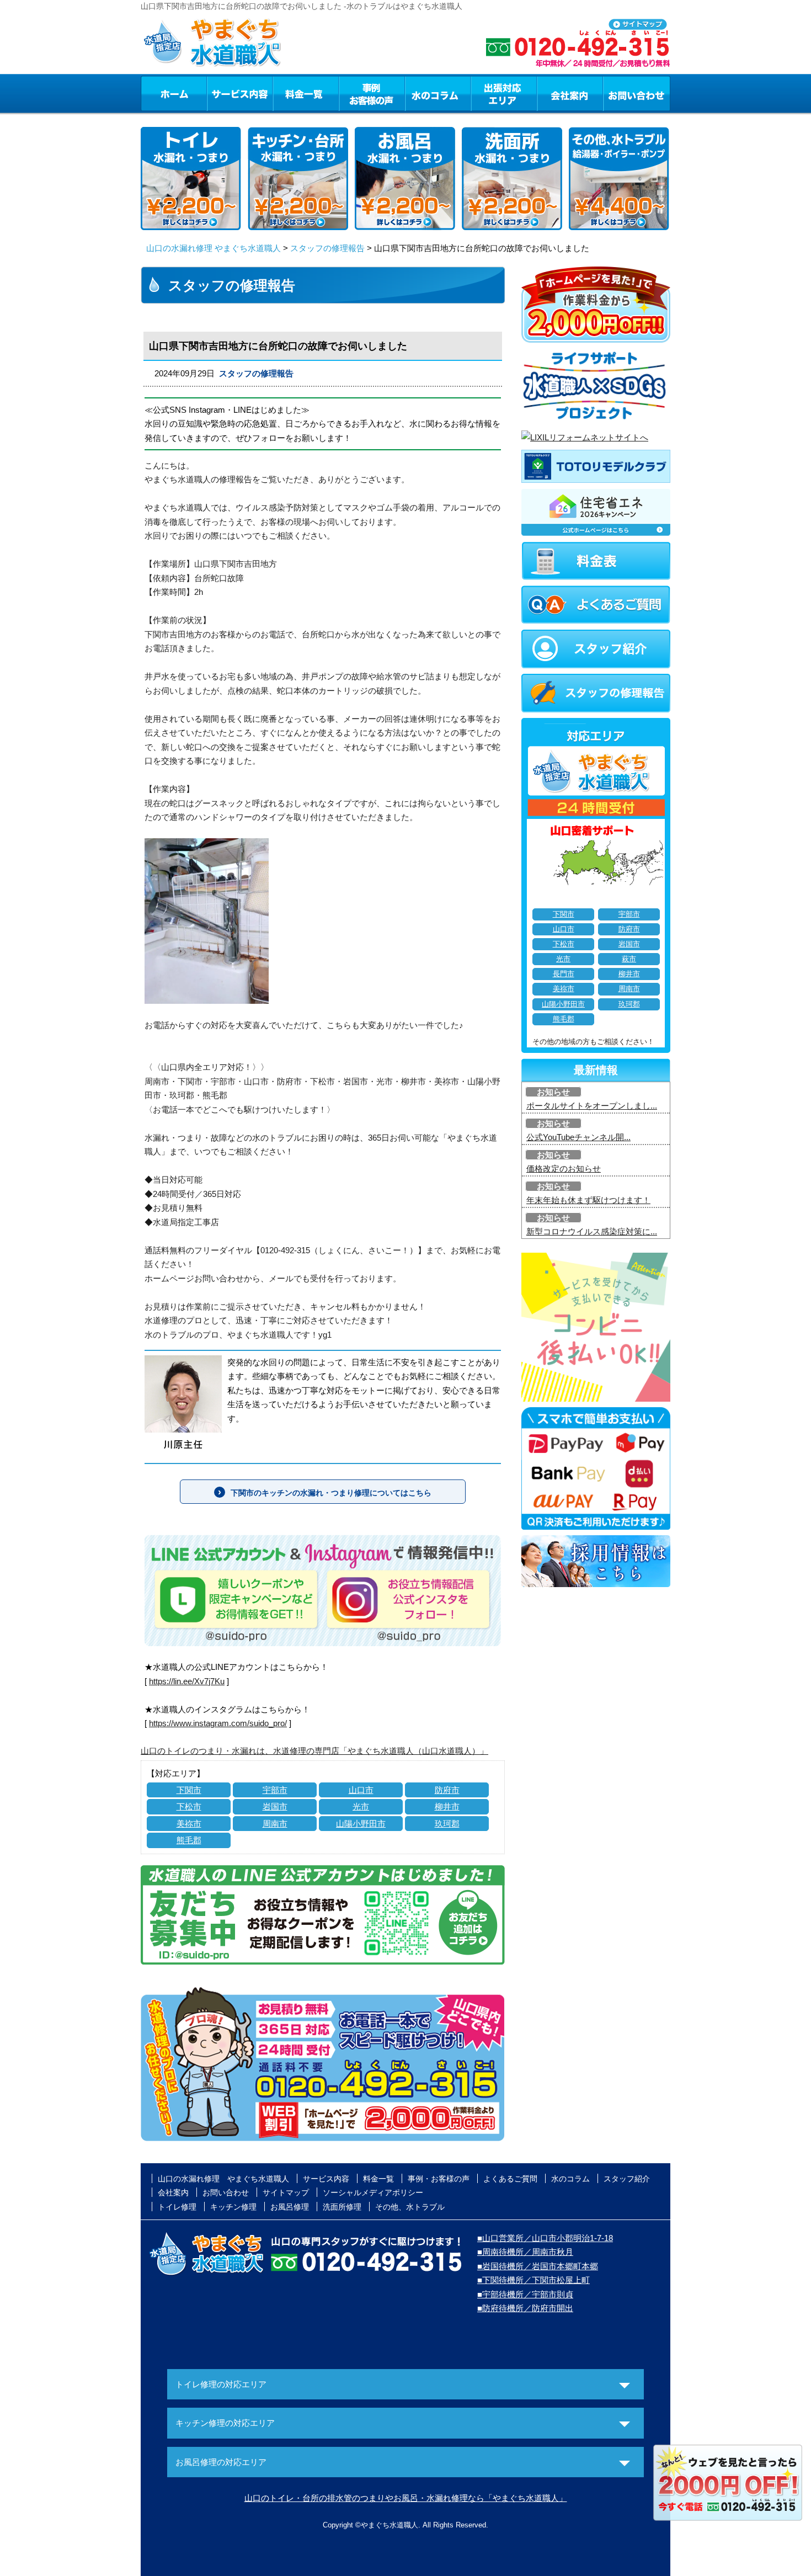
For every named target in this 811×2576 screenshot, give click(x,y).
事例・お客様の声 (372, 93)
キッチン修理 (233, 2207)
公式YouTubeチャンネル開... (578, 1137)
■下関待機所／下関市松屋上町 (533, 2280)
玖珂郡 (447, 1824)
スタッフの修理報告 (327, 248)
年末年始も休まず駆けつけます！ (588, 1200)
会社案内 (570, 93)
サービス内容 (239, 93)
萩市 (629, 959)
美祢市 (189, 1824)
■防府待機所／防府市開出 (525, 2308)
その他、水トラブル (410, 2207)
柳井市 (447, 1806)
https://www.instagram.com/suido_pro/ (218, 1723)
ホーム (174, 93)
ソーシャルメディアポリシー (373, 2192)
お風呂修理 (290, 2207)
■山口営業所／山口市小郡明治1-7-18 (545, 2238)
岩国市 (275, 1806)
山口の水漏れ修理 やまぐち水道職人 (214, 248)
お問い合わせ (637, 93)
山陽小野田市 (361, 1824)
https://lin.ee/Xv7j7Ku (187, 1681)
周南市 (275, 1824)
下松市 (189, 1806)
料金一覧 (306, 93)
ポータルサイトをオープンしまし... (592, 1106)
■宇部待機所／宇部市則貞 (525, 2294)
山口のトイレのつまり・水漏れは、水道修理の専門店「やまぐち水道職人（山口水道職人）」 (314, 1751)
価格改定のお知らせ (564, 1169)
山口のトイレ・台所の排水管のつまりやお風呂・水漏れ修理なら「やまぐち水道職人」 (406, 2498)
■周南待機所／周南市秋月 (525, 2252)
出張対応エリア (504, 93)
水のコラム (438, 93)
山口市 (361, 1790)
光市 (361, 1806)
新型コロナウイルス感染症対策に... (592, 1231)
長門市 (564, 974)
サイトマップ (286, 2192)
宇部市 (275, 1790)
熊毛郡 (189, 1840)
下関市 (189, 1790)
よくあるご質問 (510, 2179)
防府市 (447, 1790)
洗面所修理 (342, 2207)
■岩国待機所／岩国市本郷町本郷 (538, 2266)
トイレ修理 (177, 2207)
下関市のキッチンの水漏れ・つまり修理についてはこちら (331, 1493)
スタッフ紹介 (627, 2179)
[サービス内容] (220, 93)
